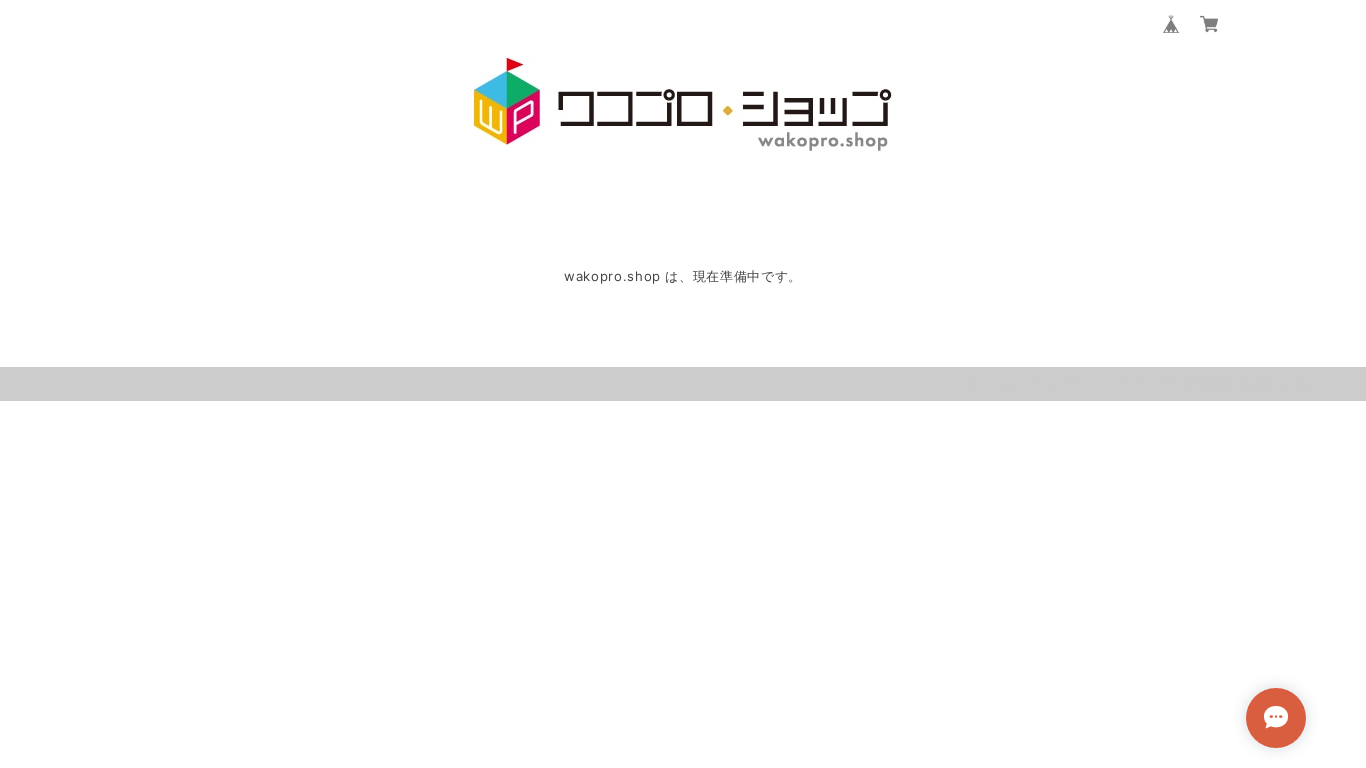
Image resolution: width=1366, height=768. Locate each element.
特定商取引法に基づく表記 (1248, 383)
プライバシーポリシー (1120, 383)
